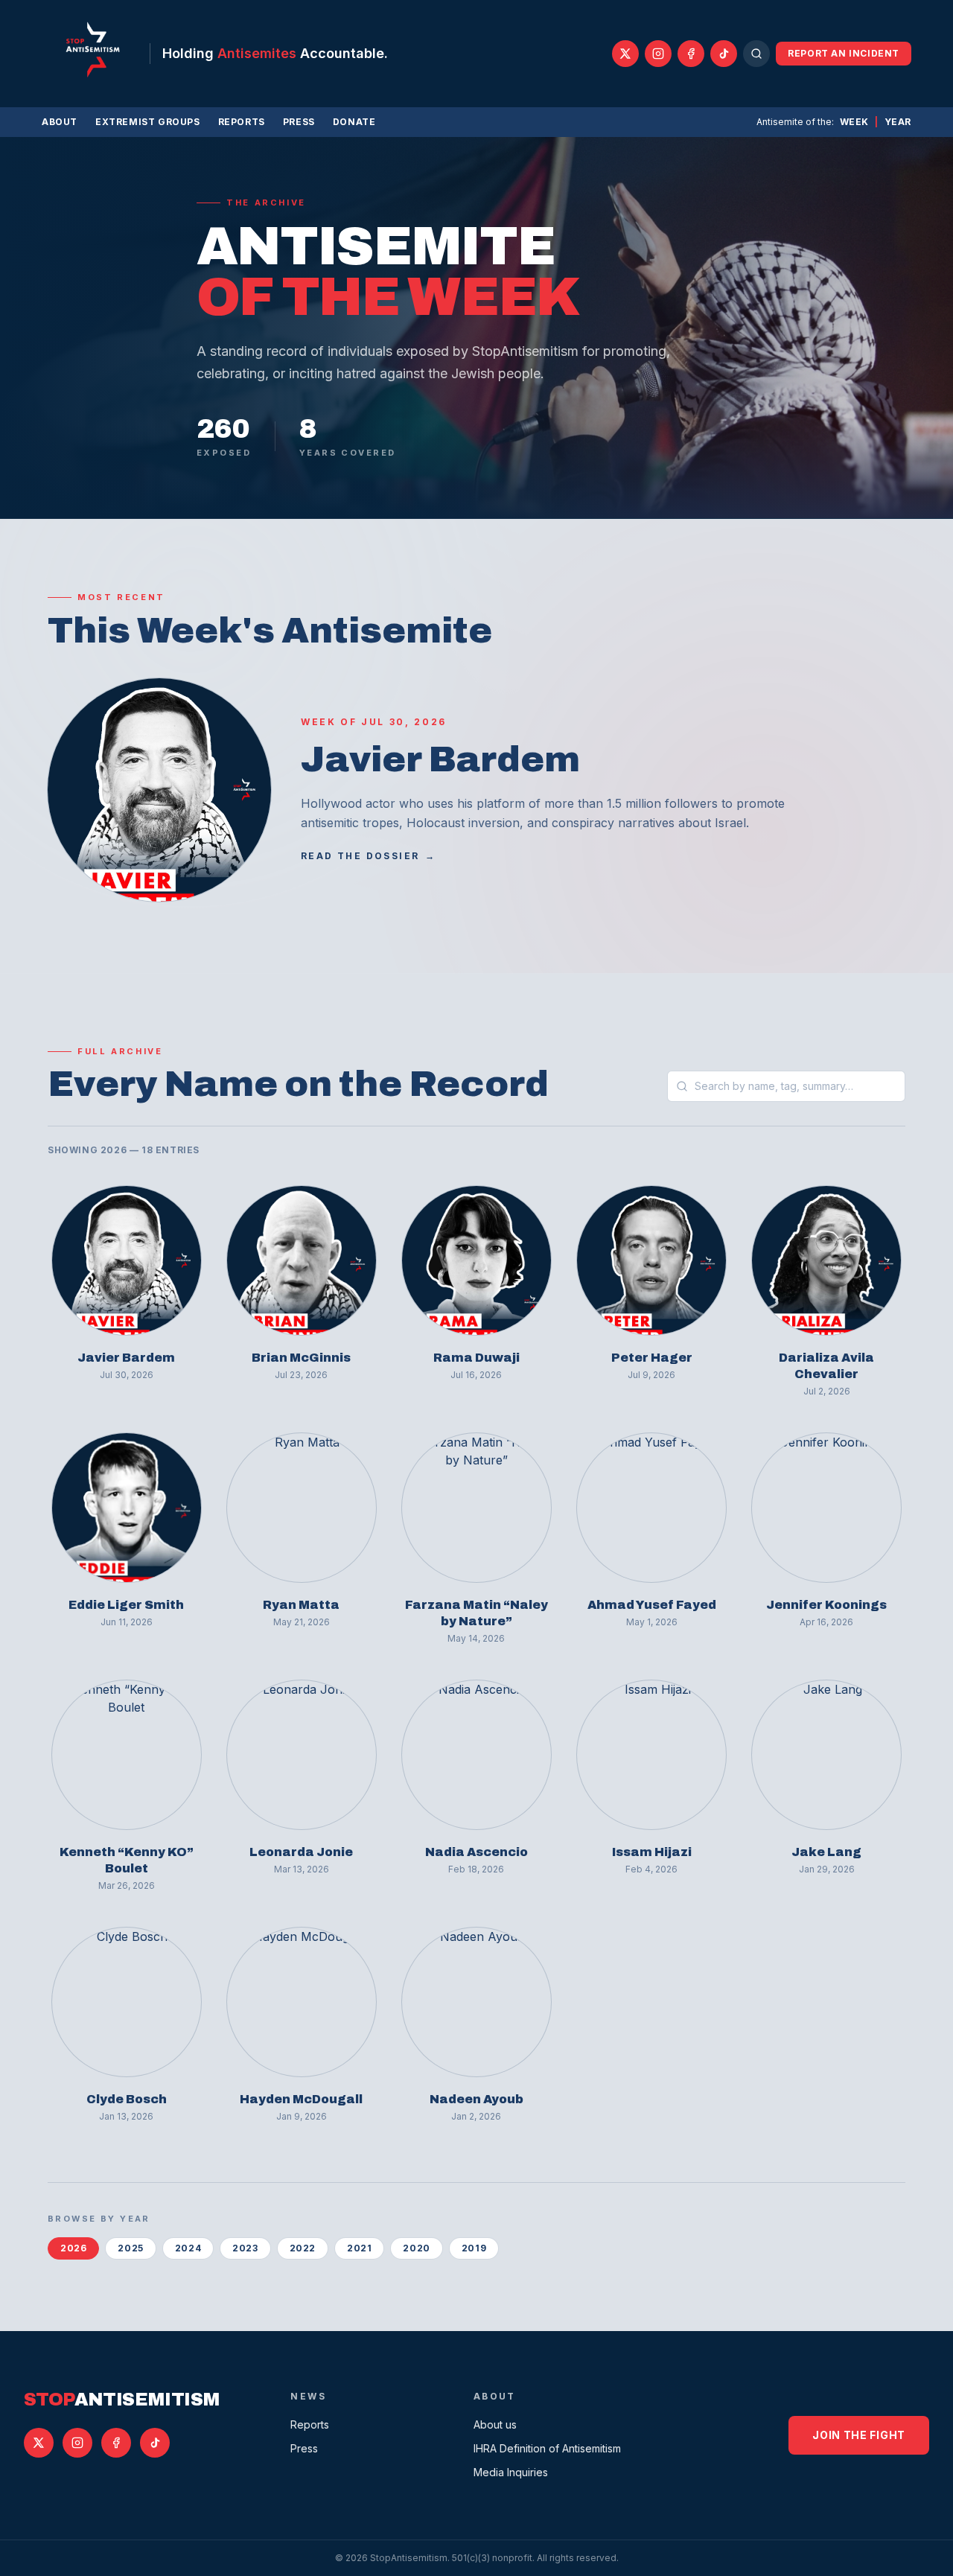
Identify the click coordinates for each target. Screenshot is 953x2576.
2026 (73, 2248)
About (60, 122)
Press (299, 122)
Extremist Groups (148, 122)
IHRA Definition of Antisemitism (547, 2448)
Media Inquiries (511, 2472)
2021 (359, 2248)
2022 (303, 2248)
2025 (130, 2248)
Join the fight (859, 2435)
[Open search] (756, 54)
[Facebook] (691, 54)
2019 (474, 2248)
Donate (354, 122)
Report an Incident (844, 53)
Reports (242, 122)
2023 (245, 2248)
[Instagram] (658, 54)
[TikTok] (724, 54)
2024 (188, 2248)
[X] (625, 54)
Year (898, 122)
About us (495, 2424)
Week (854, 122)
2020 (416, 2248)
